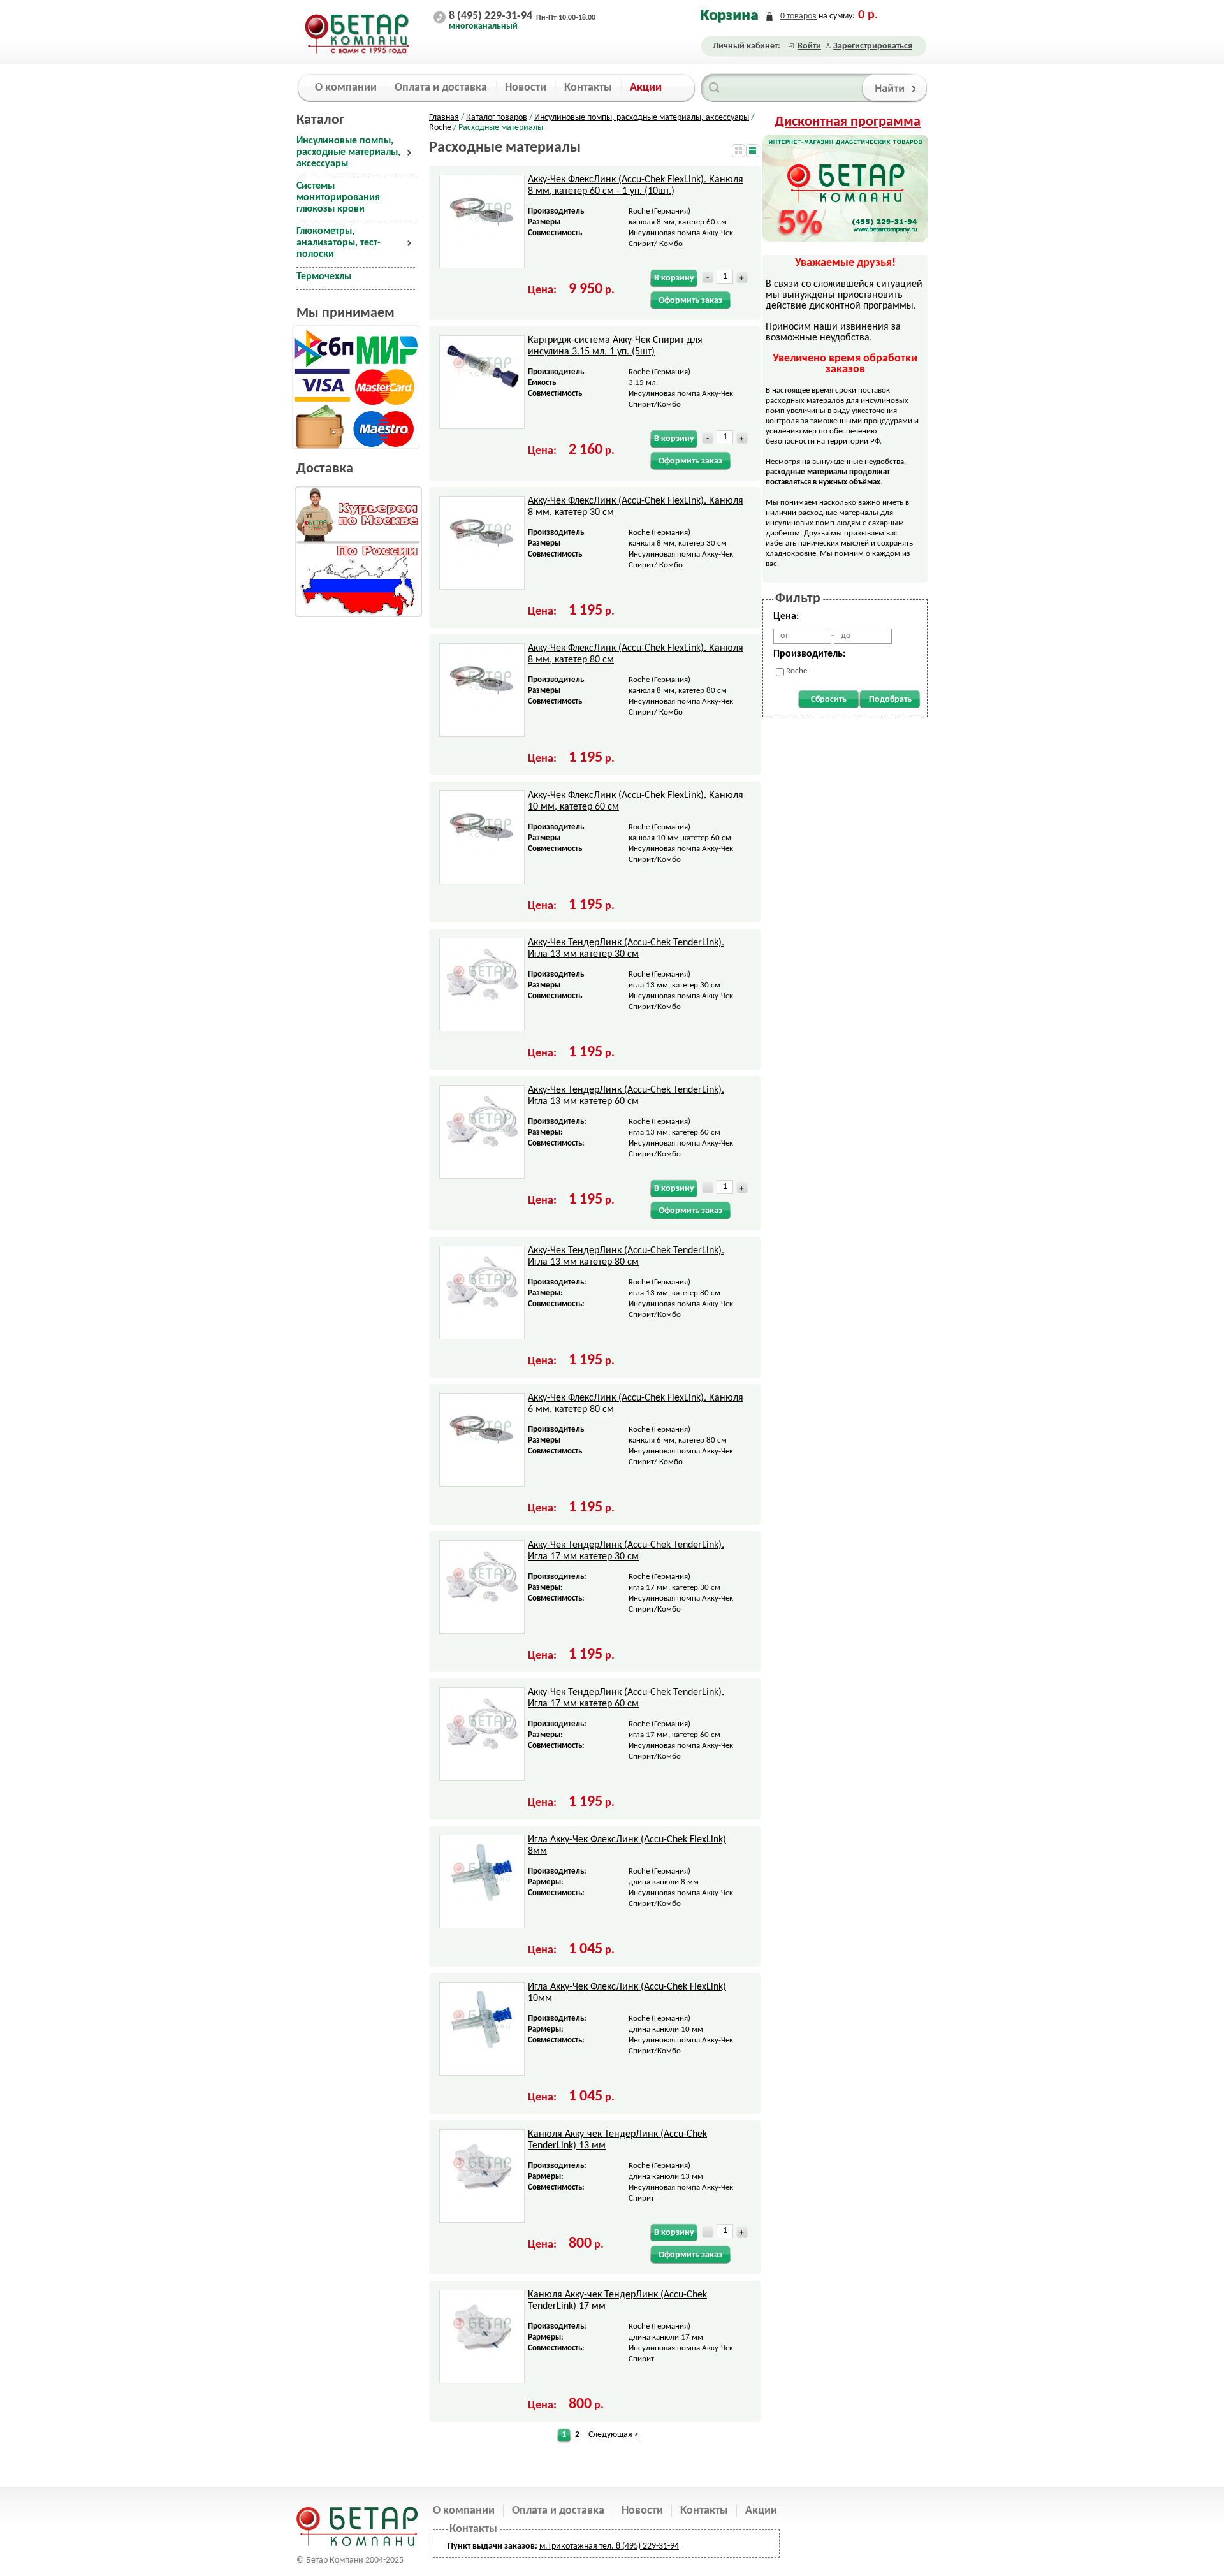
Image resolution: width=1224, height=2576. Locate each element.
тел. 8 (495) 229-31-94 (638, 2546)
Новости (642, 2511)
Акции (761, 2511)
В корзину (674, 278)
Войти (809, 46)
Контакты (704, 2511)
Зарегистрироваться (873, 46)
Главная (444, 118)
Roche (440, 128)
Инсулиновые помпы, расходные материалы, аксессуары (642, 118)
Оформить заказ (690, 301)
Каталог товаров (497, 118)
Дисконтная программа (848, 122)
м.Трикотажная (568, 2546)
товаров (798, 16)
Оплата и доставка (558, 2511)
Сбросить (829, 700)
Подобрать (890, 700)
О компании (464, 2511)
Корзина (729, 16)
